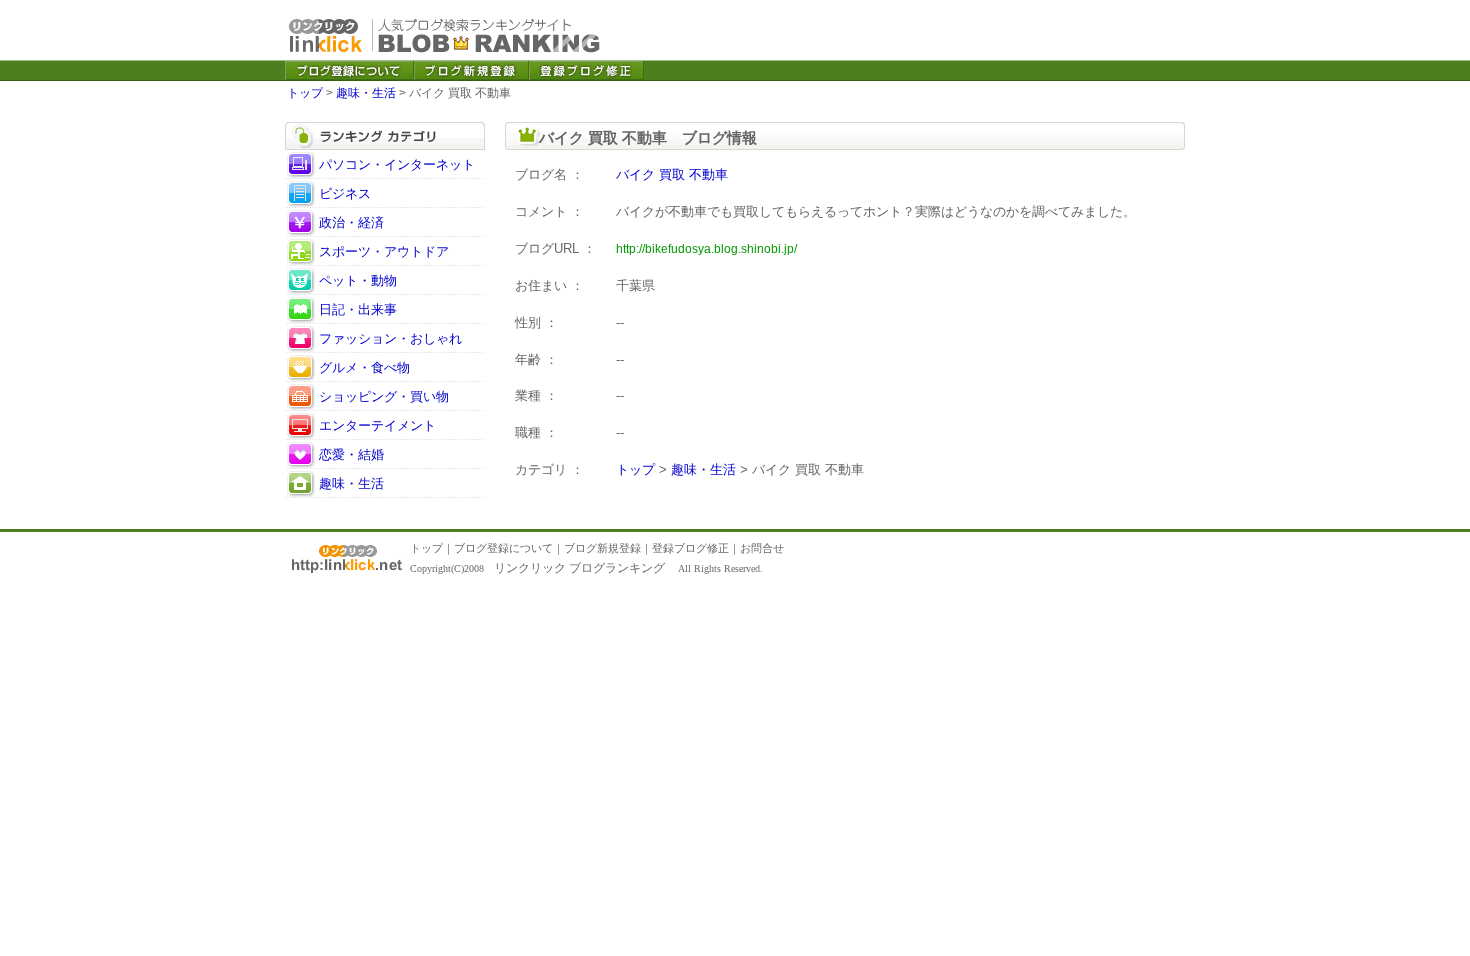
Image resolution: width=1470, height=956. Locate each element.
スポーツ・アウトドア (384, 251)
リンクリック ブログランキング (579, 568)
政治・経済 (351, 222)
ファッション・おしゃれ (390, 338)
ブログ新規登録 (602, 548)
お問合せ (762, 548)
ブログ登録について (503, 548)
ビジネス (345, 193)
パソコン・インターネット (397, 164)
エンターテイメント (377, 425)
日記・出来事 (358, 309)
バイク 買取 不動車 (672, 174)
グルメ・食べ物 (364, 367)
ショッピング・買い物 (384, 396)
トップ (305, 93)
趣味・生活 (366, 93)
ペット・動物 (358, 280)
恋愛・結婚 (351, 454)
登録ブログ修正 (690, 548)
